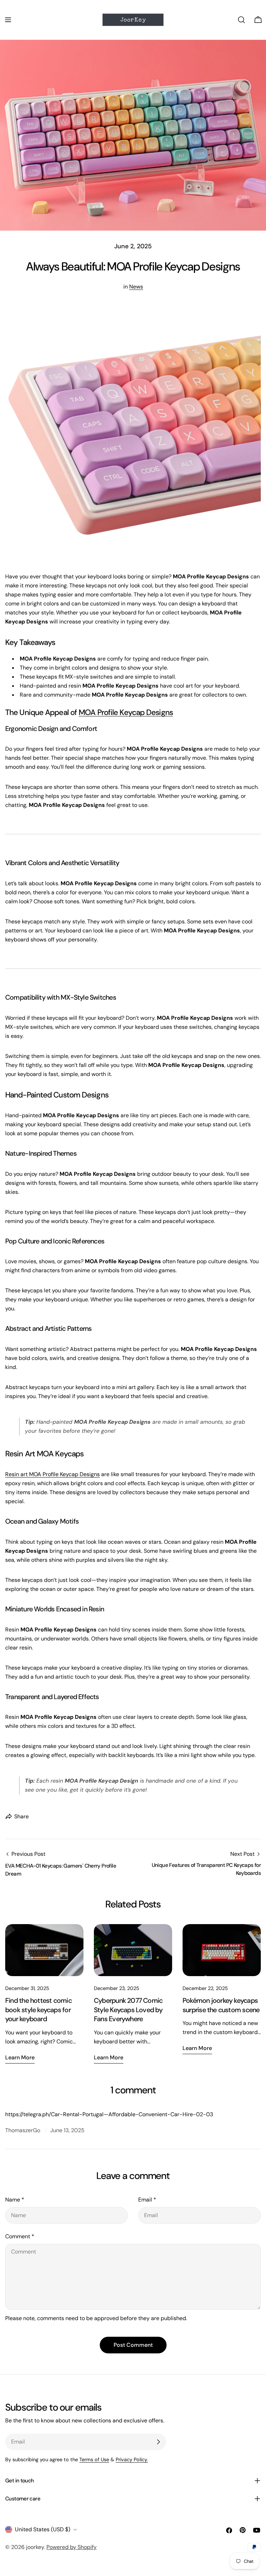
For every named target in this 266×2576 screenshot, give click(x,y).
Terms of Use (94, 2459)
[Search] (241, 20)
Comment (20, 2236)
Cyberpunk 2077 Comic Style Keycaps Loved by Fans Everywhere (128, 2010)
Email (147, 2200)
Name (15, 2200)
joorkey (35, 2547)
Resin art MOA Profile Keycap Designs (52, 1474)
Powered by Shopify (72, 2547)
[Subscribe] (158, 2442)
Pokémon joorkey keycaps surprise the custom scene (221, 2005)
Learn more (20, 2057)
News (136, 287)
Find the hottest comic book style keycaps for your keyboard (38, 2010)
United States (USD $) (43, 2529)
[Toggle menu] (8, 20)
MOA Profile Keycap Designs (126, 712)
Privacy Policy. (132, 2459)
